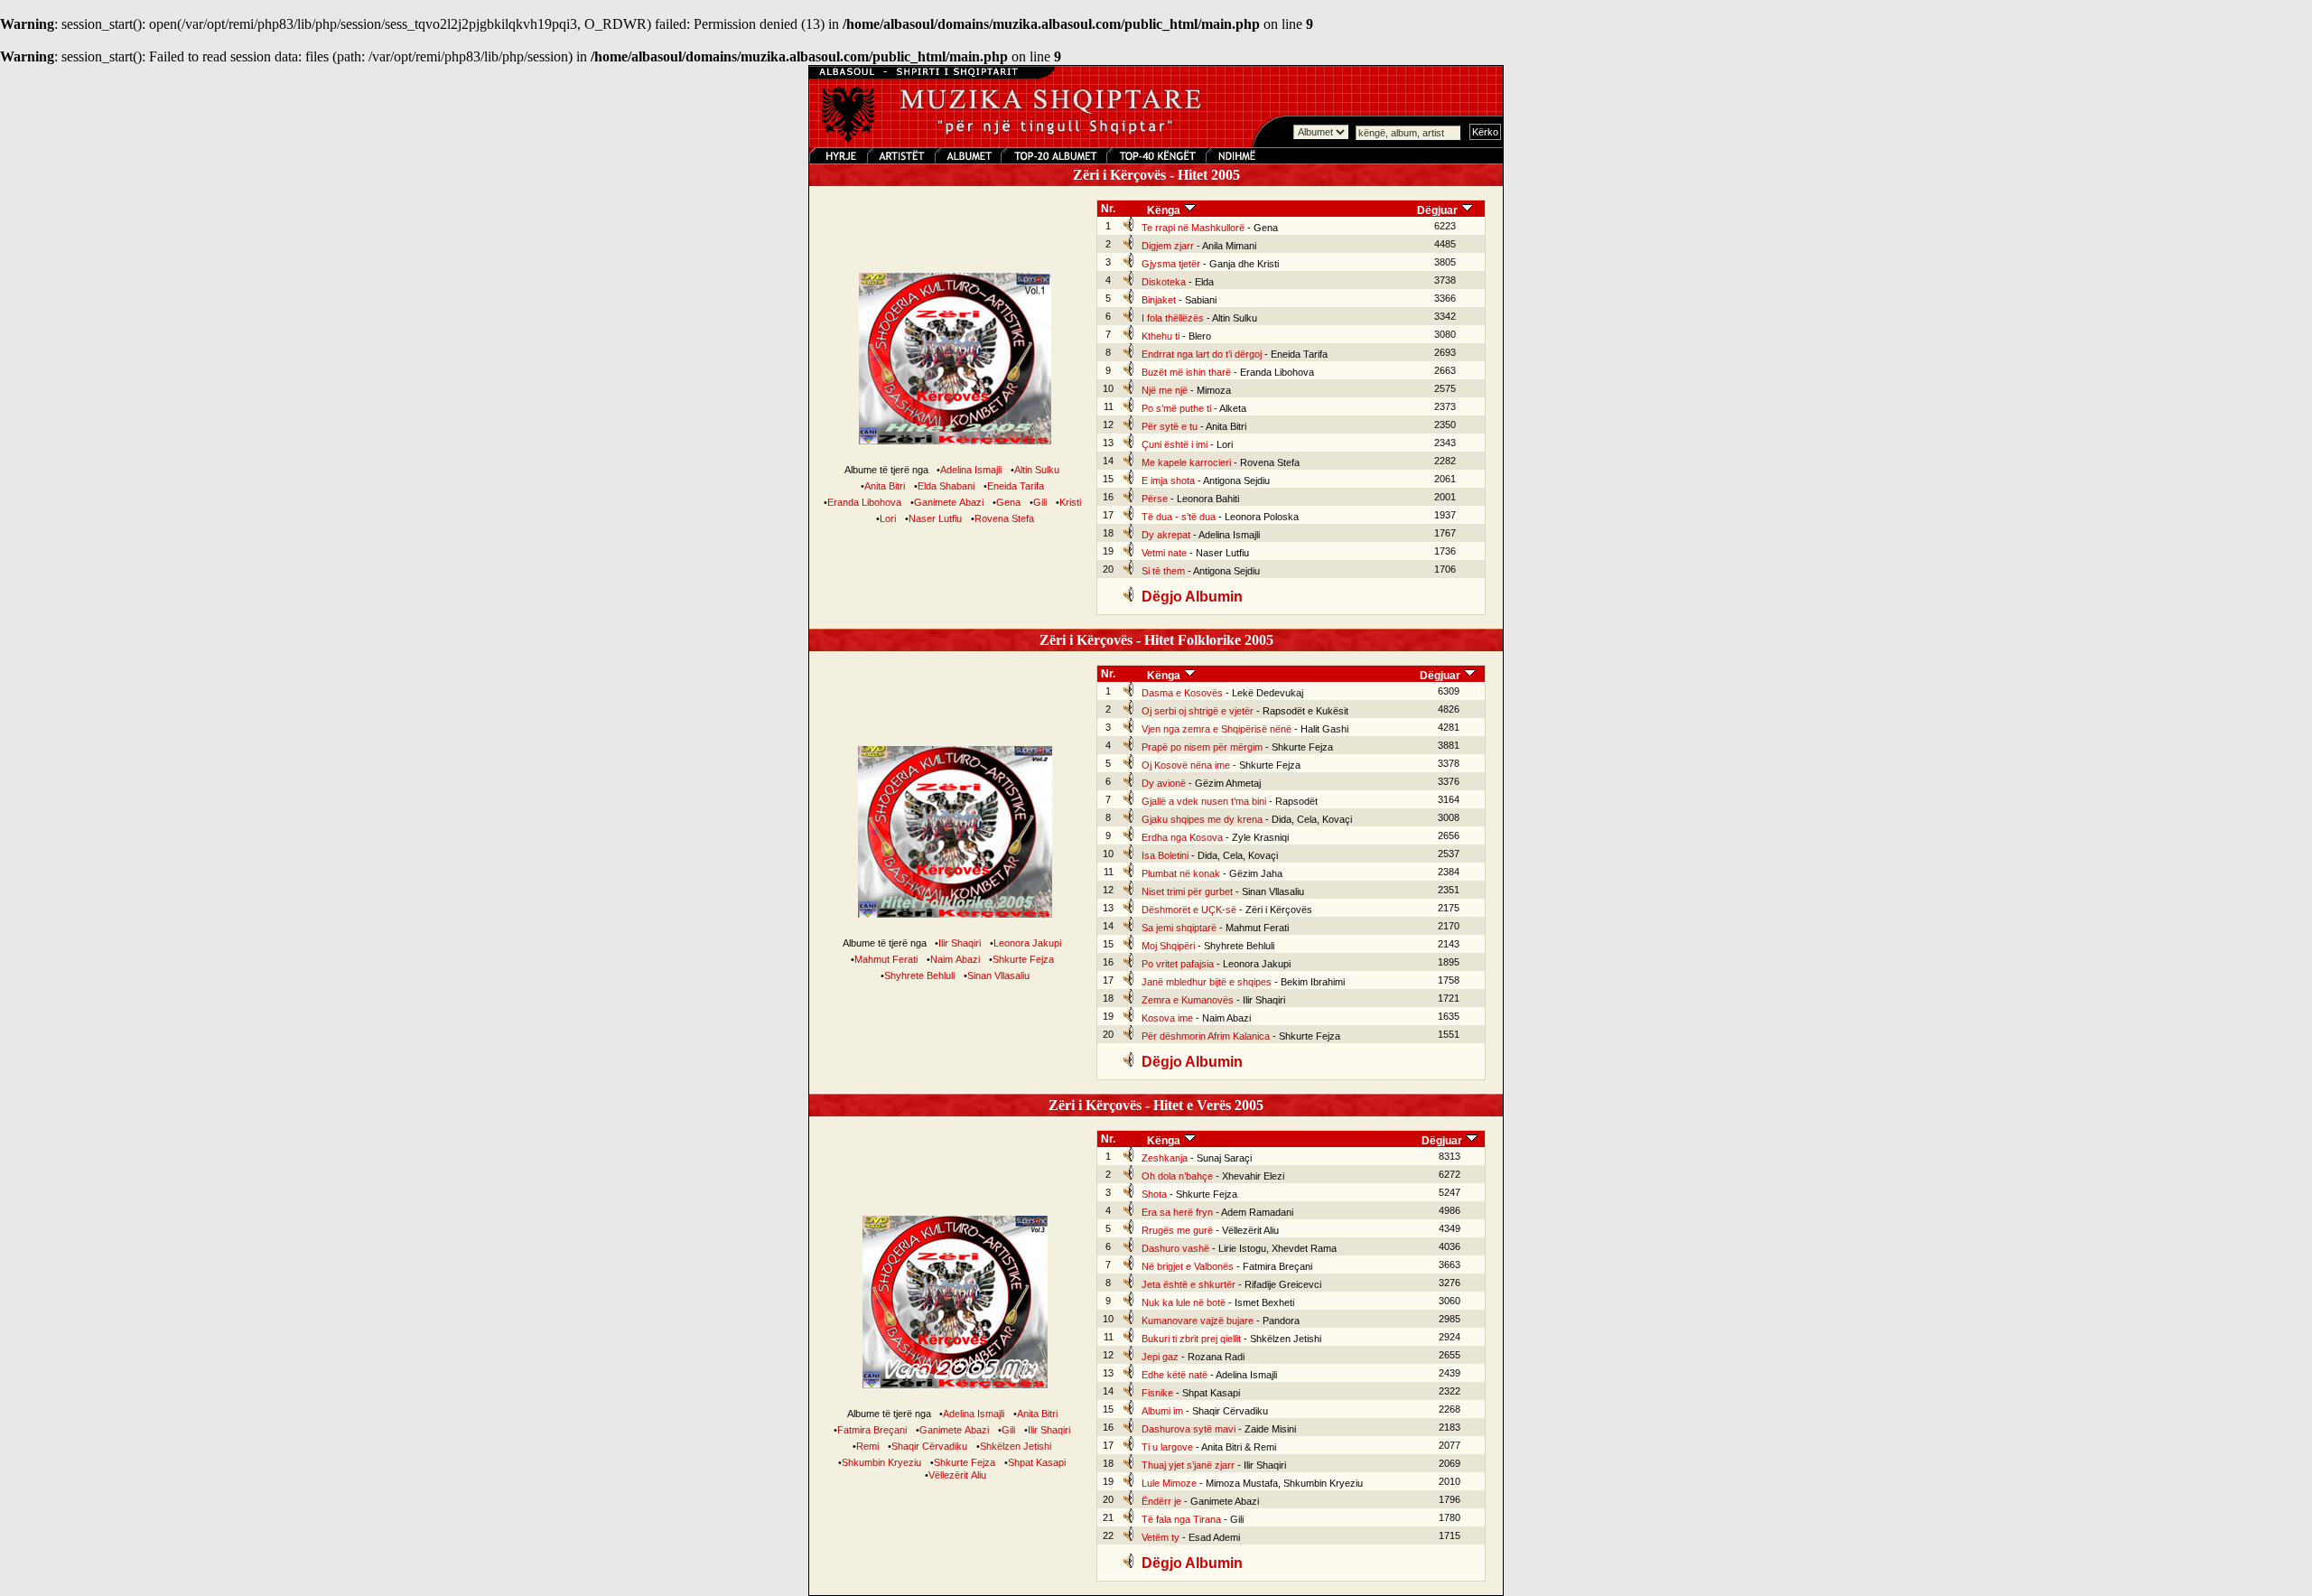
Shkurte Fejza (1023, 959)
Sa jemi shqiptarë (1179, 928)
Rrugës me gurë (1177, 1230)
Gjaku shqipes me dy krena (1202, 819)
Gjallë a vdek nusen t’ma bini (1204, 801)
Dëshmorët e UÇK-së (1189, 910)
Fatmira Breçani (872, 1430)
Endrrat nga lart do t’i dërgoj (1202, 354)
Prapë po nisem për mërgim (1202, 747)
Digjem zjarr (1168, 246)
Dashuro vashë (1175, 1248)
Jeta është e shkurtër (1189, 1284)
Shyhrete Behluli (919, 975)
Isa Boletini (1165, 855)
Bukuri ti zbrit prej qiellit (1191, 1339)
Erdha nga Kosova (1182, 837)
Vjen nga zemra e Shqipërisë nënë (1217, 729)
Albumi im (1162, 1411)
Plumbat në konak (1181, 873)
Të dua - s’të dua (1179, 517)
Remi (867, 1446)
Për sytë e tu (1170, 426)
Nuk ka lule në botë (1184, 1302)
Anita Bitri (885, 486)
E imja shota (1168, 481)
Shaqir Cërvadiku (929, 1446)
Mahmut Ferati (886, 959)
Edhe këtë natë (1175, 1375)
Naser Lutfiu (935, 518)
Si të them (1163, 571)
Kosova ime (1167, 1018)
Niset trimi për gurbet (1187, 891)
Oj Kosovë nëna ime (1186, 765)
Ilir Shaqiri (960, 943)
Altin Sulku (1037, 470)
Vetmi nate (1164, 553)
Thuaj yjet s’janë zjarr (1188, 1465)
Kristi (1070, 502)
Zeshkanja (1165, 1158)
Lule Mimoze (1169, 1483)
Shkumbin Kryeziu (881, 1462)
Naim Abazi (955, 959)
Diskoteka (1164, 282)
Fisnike (1157, 1393)
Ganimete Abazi (949, 502)
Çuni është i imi (1175, 444)
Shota (1154, 1194)
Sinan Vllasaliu (998, 975)
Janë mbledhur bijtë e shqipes (1207, 982)
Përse (1155, 499)
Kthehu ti (1161, 336)
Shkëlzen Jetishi (1016, 1446)
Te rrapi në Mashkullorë (1193, 228)
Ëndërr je (1161, 1501)
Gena (1008, 502)
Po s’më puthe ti (1176, 408)
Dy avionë (1164, 783)
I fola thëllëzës (1173, 318)
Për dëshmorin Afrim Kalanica (1206, 1036)
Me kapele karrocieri (1186, 462)
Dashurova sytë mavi (1189, 1429)
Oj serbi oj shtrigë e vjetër (1198, 711)
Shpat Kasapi (1037, 1462)
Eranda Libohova (864, 502)
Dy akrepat (1166, 535)
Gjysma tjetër (1171, 264)
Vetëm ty (1161, 1537)
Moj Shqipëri (1168, 946)
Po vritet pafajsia (1178, 964)
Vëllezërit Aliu (957, 1475)
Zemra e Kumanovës (1188, 1000)
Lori (888, 518)
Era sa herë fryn (1177, 1212)
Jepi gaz (1160, 1357)
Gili (1040, 502)
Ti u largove (1167, 1447)
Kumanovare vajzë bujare (1198, 1321)
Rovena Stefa (1004, 518)
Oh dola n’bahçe (1177, 1176)
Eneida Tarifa (1016, 486)
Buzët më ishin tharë (1186, 372)
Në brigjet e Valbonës (1188, 1266)
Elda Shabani (946, 486)
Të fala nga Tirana (1181, 1519)
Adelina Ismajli (971, 470)
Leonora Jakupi (1027, 943)
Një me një (1165, 390)
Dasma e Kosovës (1182, 693)
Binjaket (1159, 300)
